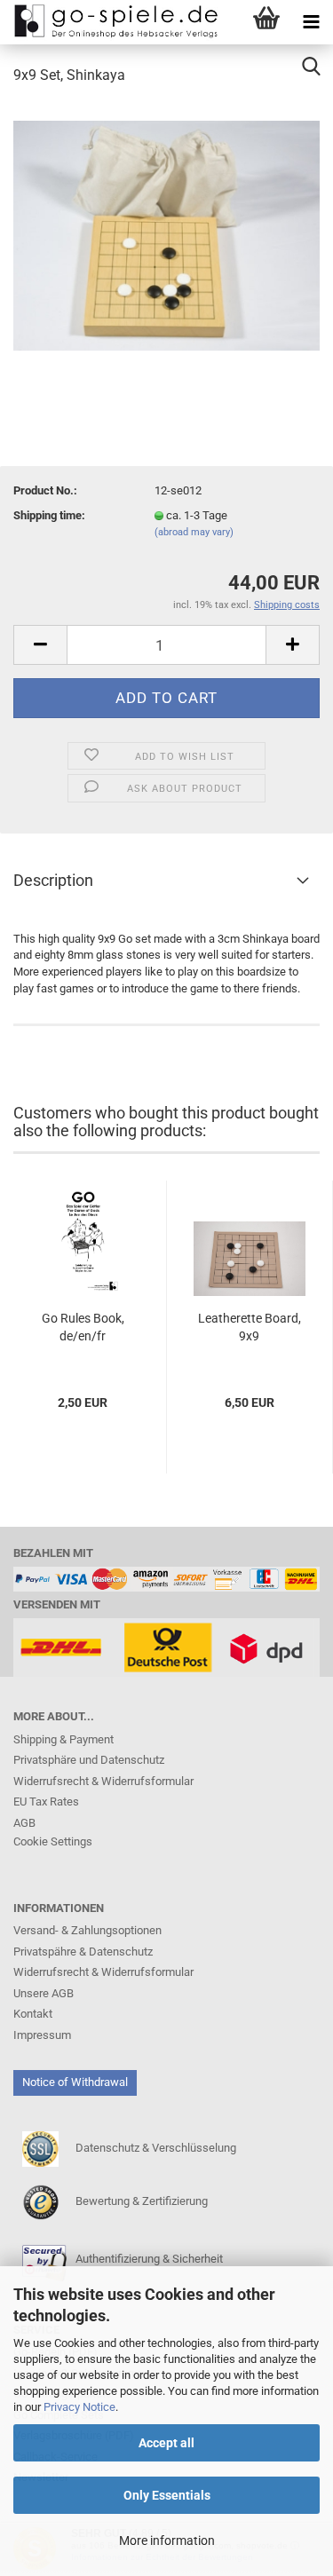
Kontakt (33, 2014)
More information (167, 2540)
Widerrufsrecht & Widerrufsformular (103, 1781)
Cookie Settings (53, 1841)
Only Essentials (167, 2495)
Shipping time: (49, 515)
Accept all (166, 2443)
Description (53, 880)
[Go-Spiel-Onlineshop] (111, 22)
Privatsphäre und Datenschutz (89, 1760)
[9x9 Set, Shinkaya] (166, 234)
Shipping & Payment (63, 1739)
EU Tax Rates (46, 1802)
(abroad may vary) (194, 532)
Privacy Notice (79, 2407)
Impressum (42, 2035)
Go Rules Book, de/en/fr (83, 1327)
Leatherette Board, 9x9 (250, 1327)
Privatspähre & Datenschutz (83, 1952)
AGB (24, 1823)
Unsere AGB (44, 1993)
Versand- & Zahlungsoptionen (87, 1930)
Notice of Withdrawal (75, 2082)
